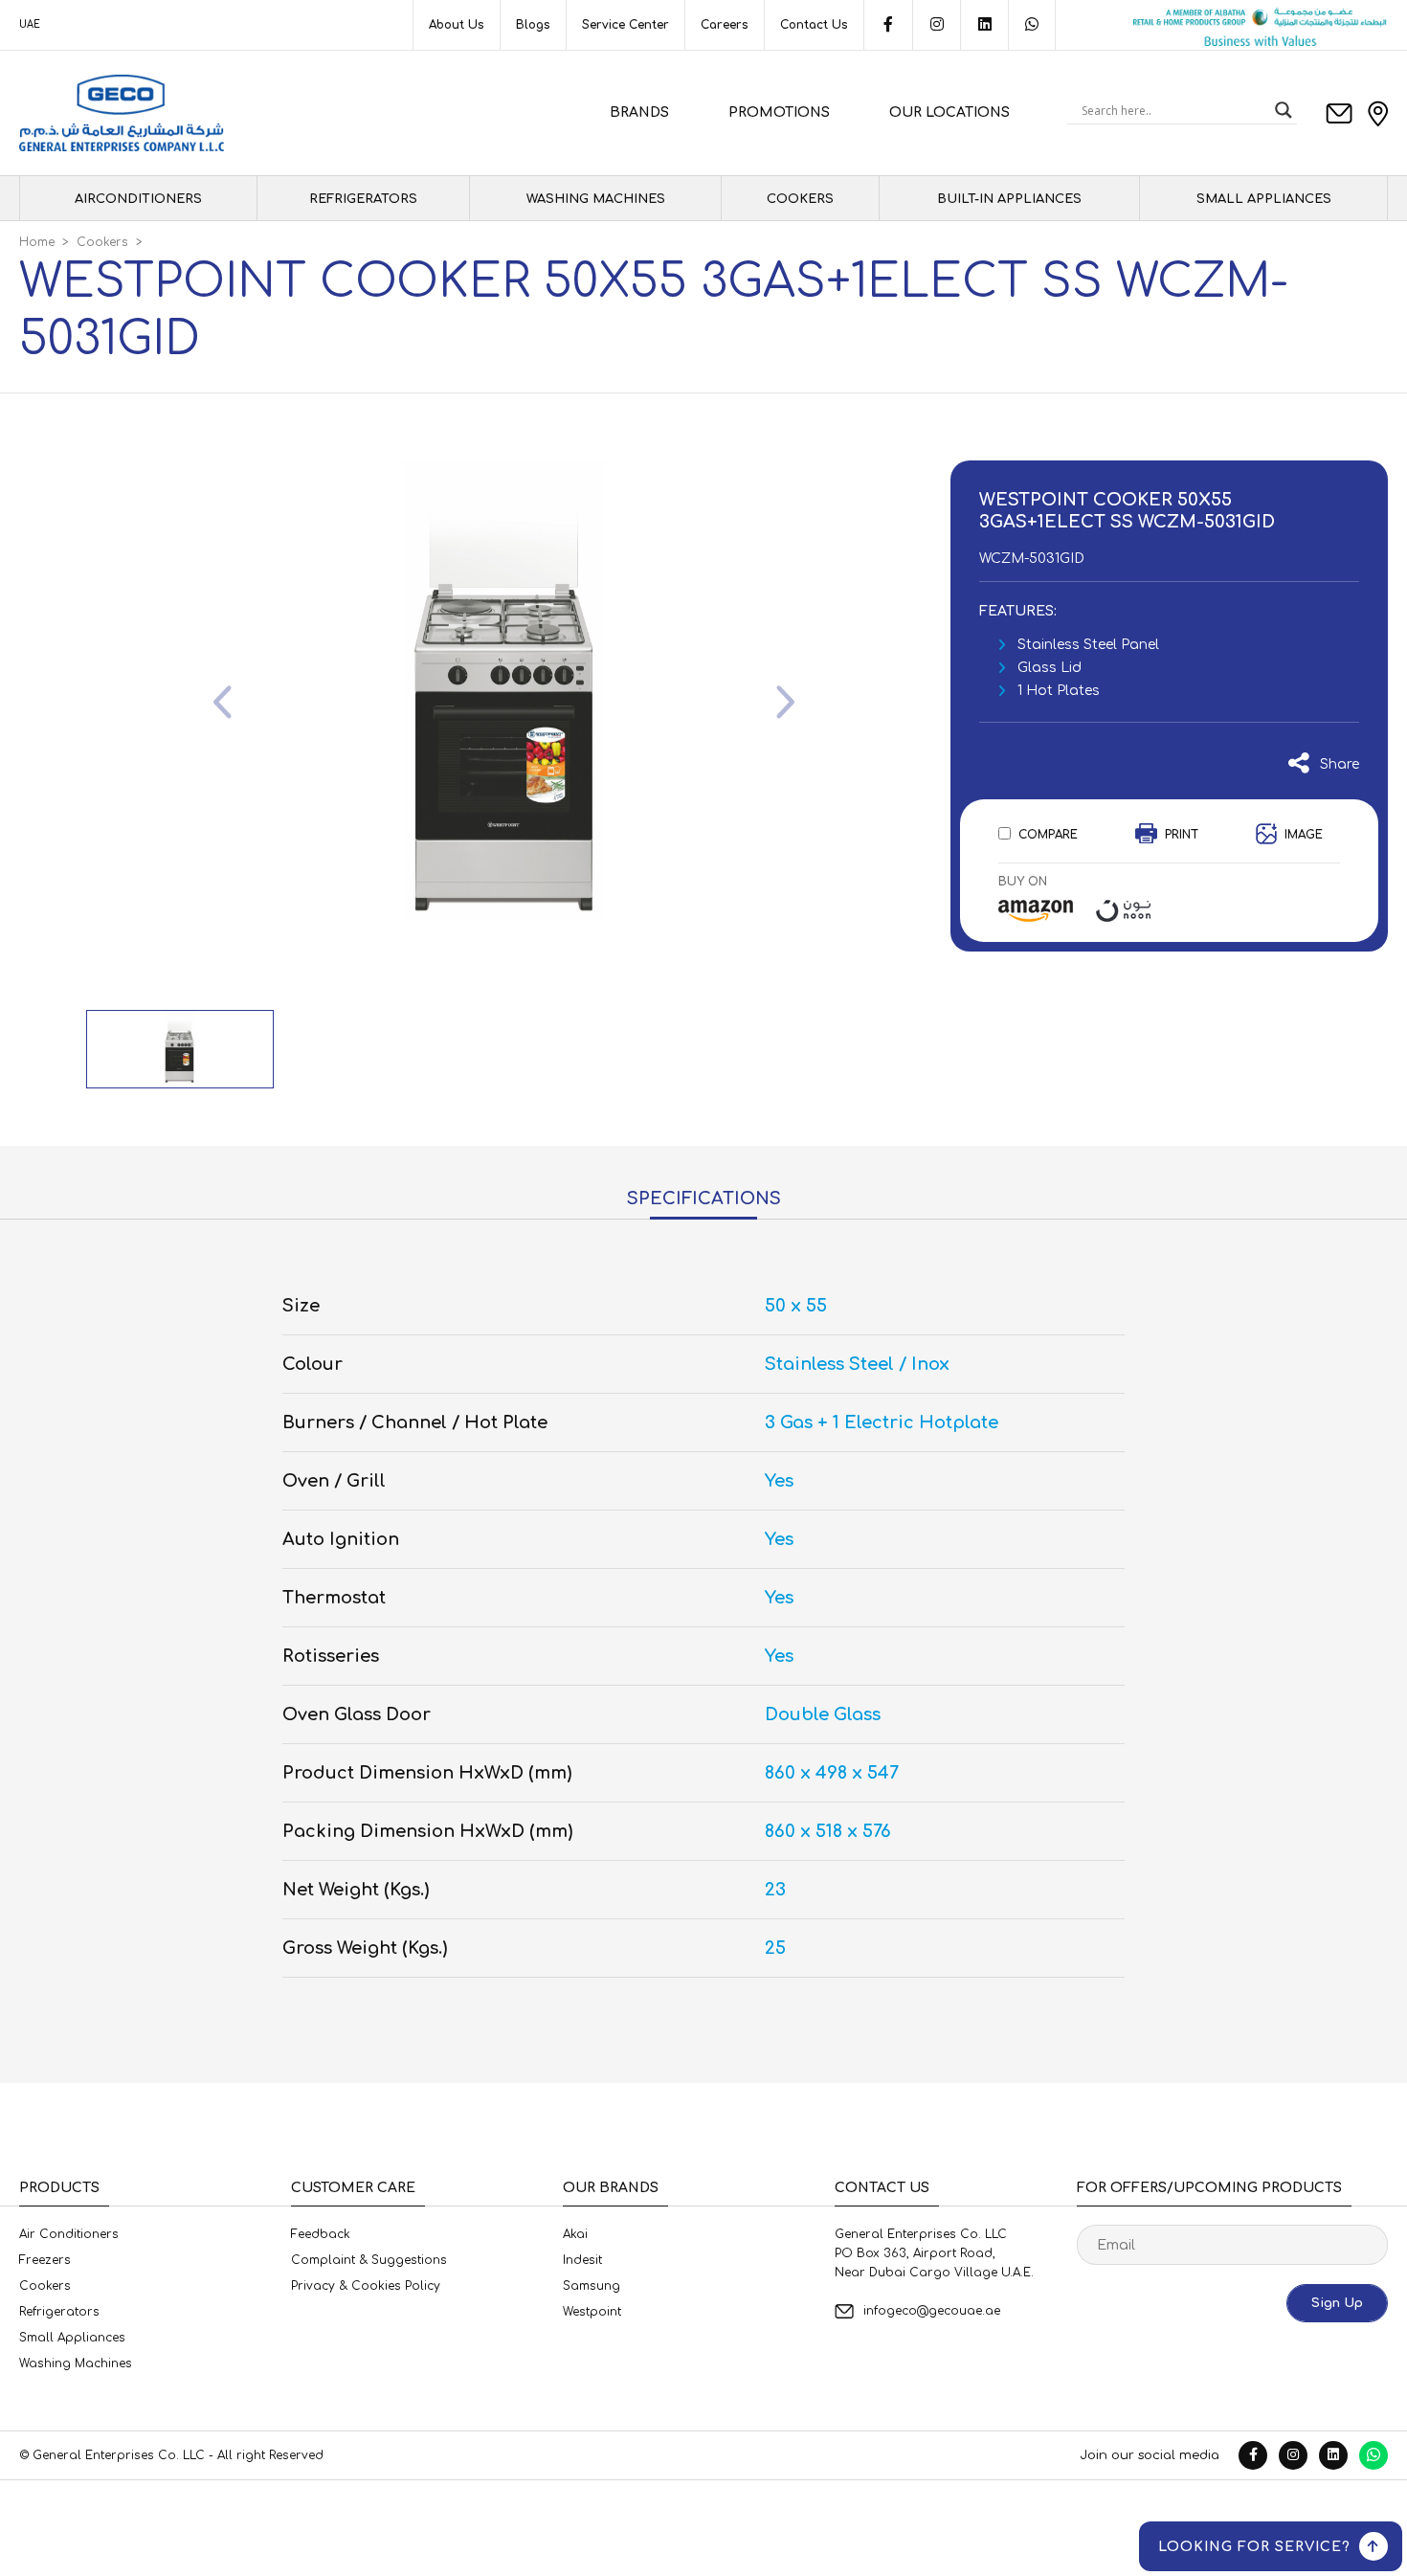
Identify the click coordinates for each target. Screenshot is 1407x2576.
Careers (725, 25)
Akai (575, 2234)
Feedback (321, 2234)
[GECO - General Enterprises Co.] (122, 113)
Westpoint (592, 2312)
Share (1334, 764)
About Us (457, 25)
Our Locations (949, 112)
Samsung (592, 2286)
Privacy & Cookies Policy (366, 2286)
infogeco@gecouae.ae (932, 2311)
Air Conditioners (69, 2234)
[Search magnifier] (1284, 110)
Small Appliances (1264, 199)
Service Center (625, 25)
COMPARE (1048, 835)
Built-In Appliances (1009, 199)
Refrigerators (363, 199)
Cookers (800, 199)
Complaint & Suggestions (369, 2260)
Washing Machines (596, 199)
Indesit (582, 2260)
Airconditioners (138, 199)
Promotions (779, 112)
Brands (639, 112)
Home (37, 242)
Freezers (45, 2260)
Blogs (533, 25)
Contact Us (814, 25)
